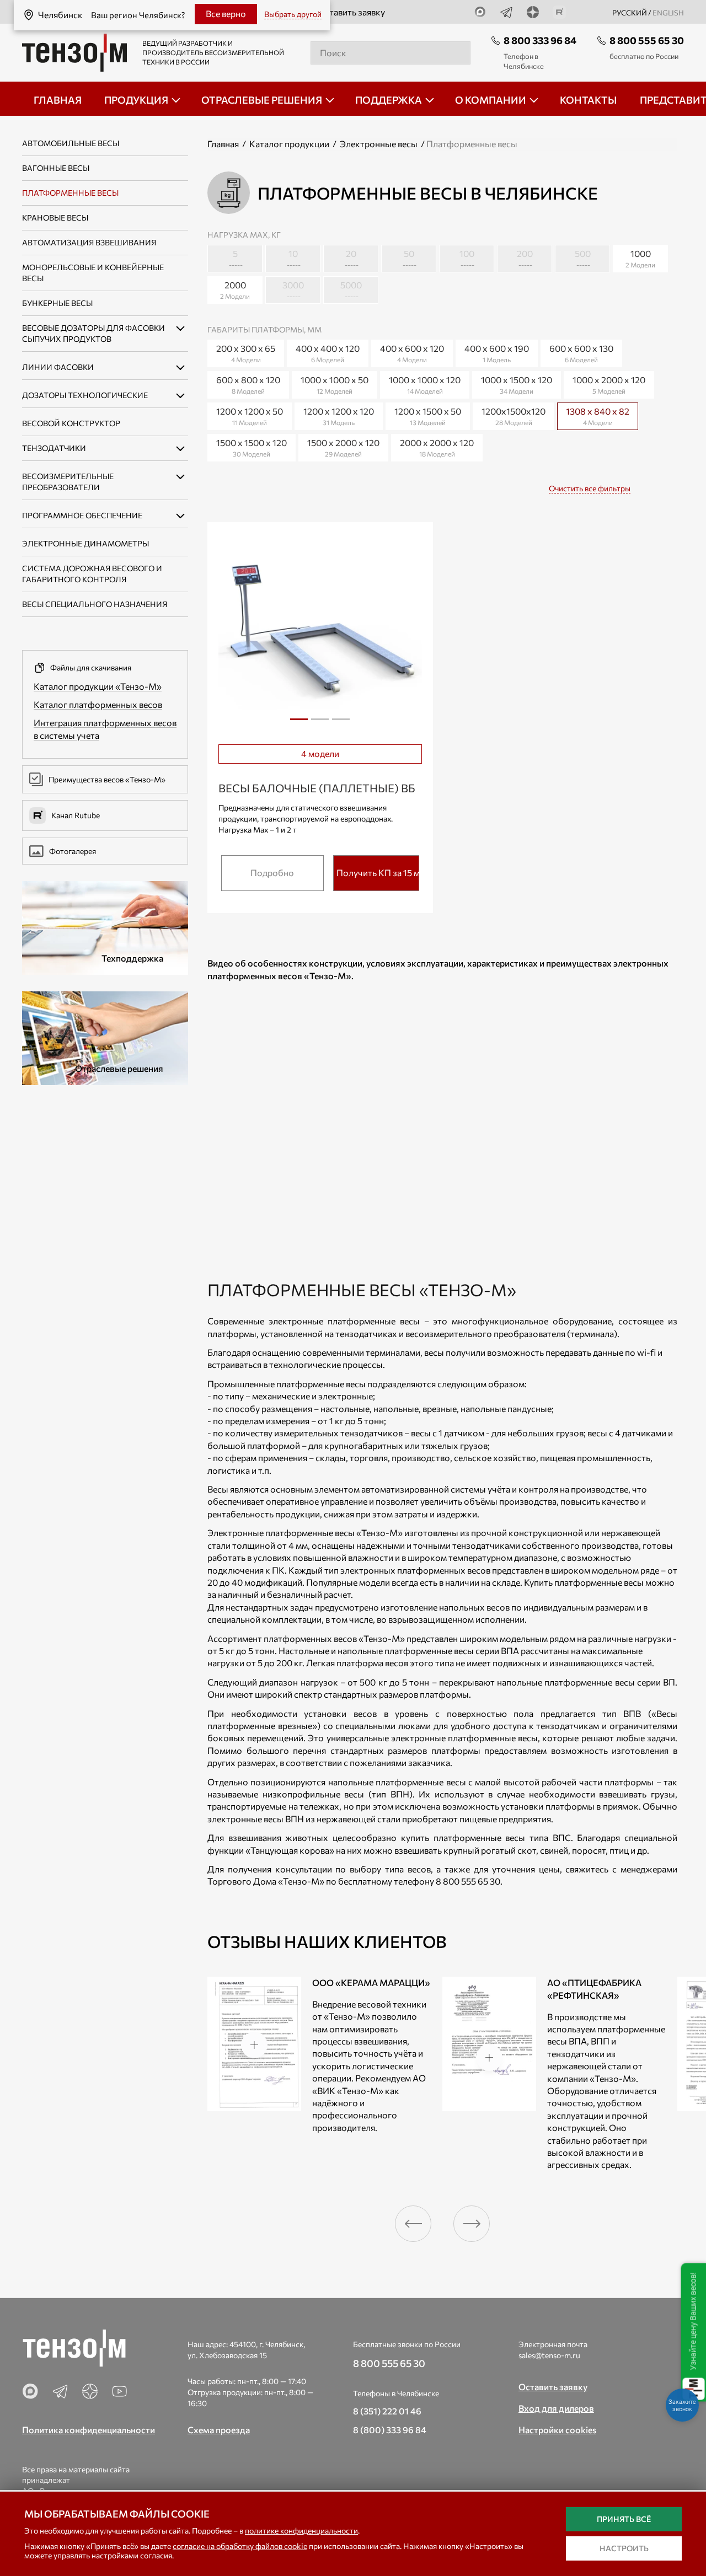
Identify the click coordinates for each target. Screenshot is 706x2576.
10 (293, 258)
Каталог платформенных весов (98, 704)
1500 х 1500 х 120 (252, 447)
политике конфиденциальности (301, 2531)
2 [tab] (320, 723)
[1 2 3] (320, 635)
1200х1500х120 (514, 416)
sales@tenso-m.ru (549, 2355)
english (668, 13)
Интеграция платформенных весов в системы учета (105, 729)
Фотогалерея (73, 851)
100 (467, 258)
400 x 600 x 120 (412, 353)
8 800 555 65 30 (647, 40)
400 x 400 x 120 (328, 353)
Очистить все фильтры (590, 488)
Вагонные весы (56, 168)
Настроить (624, 2548)
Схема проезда (219, 2430)
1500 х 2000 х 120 (343, 447)
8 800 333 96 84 (540, 40)
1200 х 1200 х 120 (339, 416)
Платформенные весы (70, 193)
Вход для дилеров (556, 2408)
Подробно (272, 873)
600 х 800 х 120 (248, 385)
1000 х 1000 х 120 (425, 385)
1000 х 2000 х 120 (609, 385)
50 (409, 258)
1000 (640, 258)
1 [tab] (299, 723)
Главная (223, 144)
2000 (235, 290)
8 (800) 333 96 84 (390, 2430)
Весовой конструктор (71, 423)
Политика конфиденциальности (89, 2430)
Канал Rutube (76, 815)
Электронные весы (379, 144)
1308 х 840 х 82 (601, 414)
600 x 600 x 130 (581, 353)
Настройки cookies (557, 2430)
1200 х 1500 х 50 (428, 416)
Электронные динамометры (85, 543)
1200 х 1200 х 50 (250, 416)
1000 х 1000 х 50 (335, 385)
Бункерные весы (57, 303)
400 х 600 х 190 (497, 353)
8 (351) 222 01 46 (387, 2411)
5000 (351, 290)
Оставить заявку (351, 12)
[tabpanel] (320, 634)
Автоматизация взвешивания (89, 242)
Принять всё (624, 2519)
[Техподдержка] (105, 927)
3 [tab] (341, 723)
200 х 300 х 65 (246, 353)
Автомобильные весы (71, 143)
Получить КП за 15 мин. (378, 873)
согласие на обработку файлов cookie (240, 2546)
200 (525, 258)
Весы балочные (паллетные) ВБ (317, 788)
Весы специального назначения (95, 604)
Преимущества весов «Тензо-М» (107, 779)
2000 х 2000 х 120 (437, 447)
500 (583, 258)
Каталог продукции (289, 144)
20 (351, 258)
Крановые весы (55, 218)
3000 (293, 290)
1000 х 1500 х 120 (517, 385)
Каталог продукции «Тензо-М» (98, 686)
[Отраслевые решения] (105, 1037)
